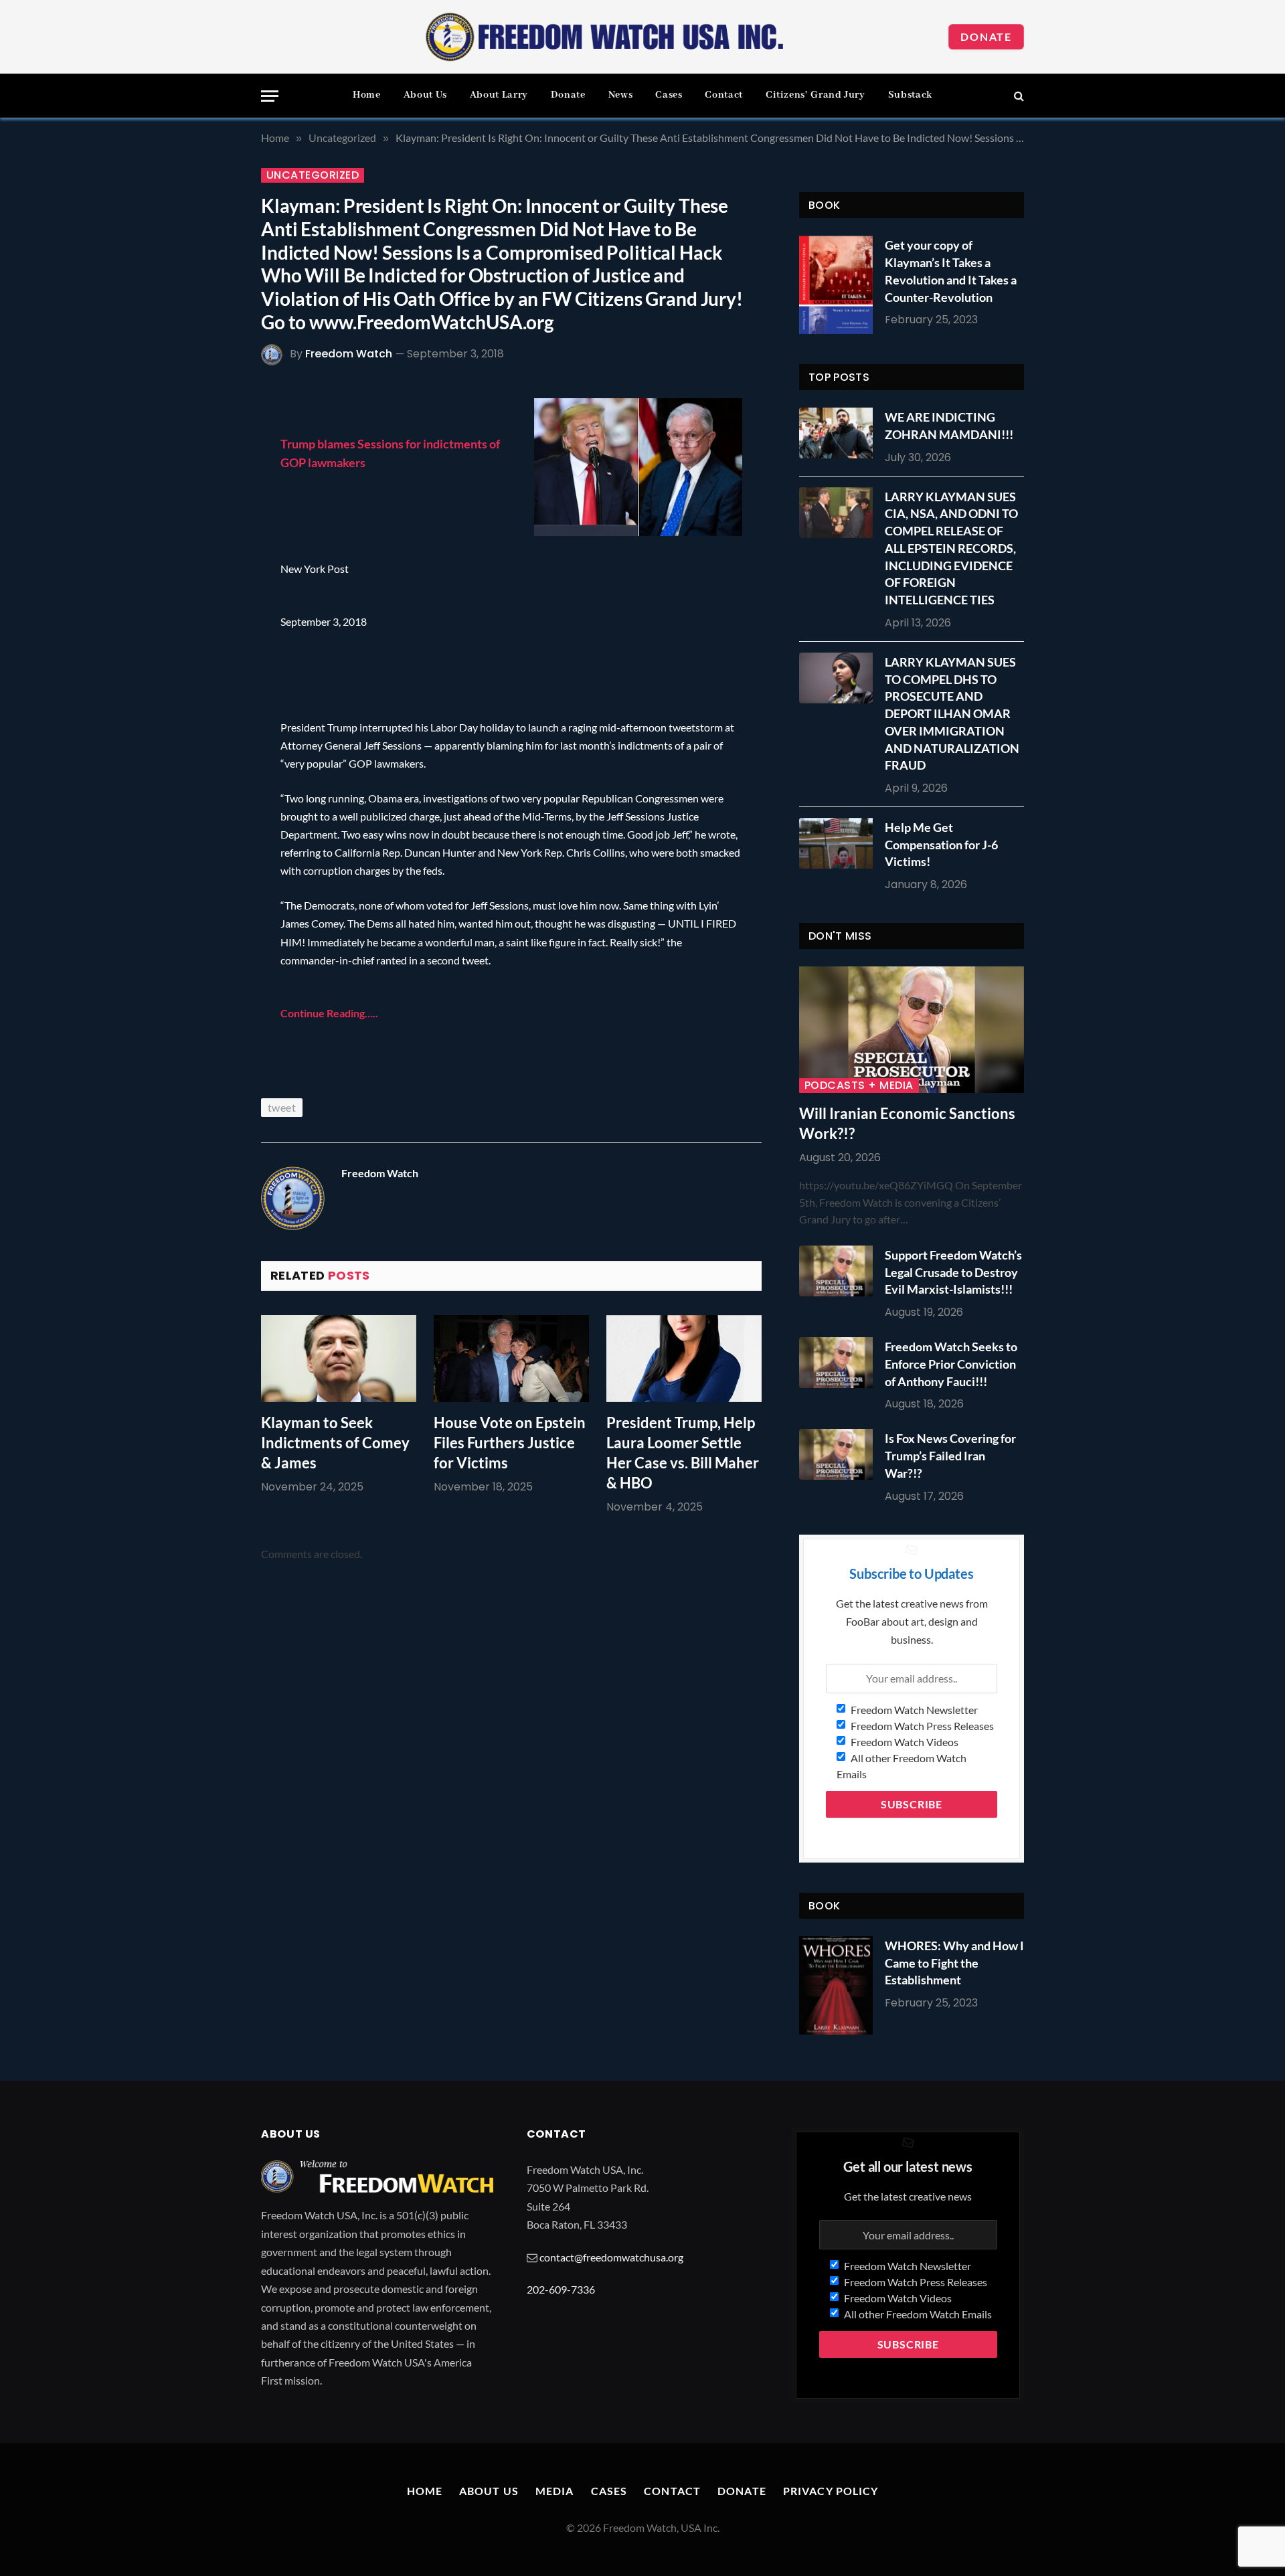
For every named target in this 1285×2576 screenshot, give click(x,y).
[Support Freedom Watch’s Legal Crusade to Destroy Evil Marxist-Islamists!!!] (839, 1271)
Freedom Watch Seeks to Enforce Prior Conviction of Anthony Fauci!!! (951, 1364)
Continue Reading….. (329, 1013)
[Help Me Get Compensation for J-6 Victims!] (839, 843)
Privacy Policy (831, 2491)
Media (555, 2491)
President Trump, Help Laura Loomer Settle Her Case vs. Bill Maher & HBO (683, 1453)
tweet (282, 1107)
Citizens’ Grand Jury (816, 95)
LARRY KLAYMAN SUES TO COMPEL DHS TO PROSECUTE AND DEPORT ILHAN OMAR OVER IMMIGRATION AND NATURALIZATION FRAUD (952, 713)
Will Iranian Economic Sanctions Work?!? (907, 1123)
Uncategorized (313, 175)
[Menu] (270, 96)
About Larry (499, 95)
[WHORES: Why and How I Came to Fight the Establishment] (836, 1985)
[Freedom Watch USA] (605, 37)
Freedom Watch (349, 354)
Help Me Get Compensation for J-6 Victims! (941, 844)
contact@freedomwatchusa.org (611, 2257)
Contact (723, 95)
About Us (425, 95)
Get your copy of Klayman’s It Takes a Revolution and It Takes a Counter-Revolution (951, 271)
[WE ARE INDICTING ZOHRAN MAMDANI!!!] (839, 433)
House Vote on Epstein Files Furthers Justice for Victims (510, 1443)
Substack (910, 95)
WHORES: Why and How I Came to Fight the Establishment (954, 1963)
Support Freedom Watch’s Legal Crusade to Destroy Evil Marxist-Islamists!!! (953, 1272)
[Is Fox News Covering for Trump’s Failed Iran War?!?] (839, 1454)
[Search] (1018, 96)
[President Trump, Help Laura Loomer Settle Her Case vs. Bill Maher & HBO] (684, 1359)
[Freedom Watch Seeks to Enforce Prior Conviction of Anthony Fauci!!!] (839, 1363)
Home (367, 95)
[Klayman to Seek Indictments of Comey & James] (339, 1359)
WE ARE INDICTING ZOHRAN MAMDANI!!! (949, 426)
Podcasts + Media (859, 1086)
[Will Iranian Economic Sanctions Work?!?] (912, 1030)
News (621, 95)
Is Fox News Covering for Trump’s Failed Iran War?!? (950, 1455)
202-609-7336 (561, 2289)
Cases (669, 95)
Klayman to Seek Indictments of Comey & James (335, 1443)
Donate (986, 36)
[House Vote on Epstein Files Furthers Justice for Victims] (511, 1359)
